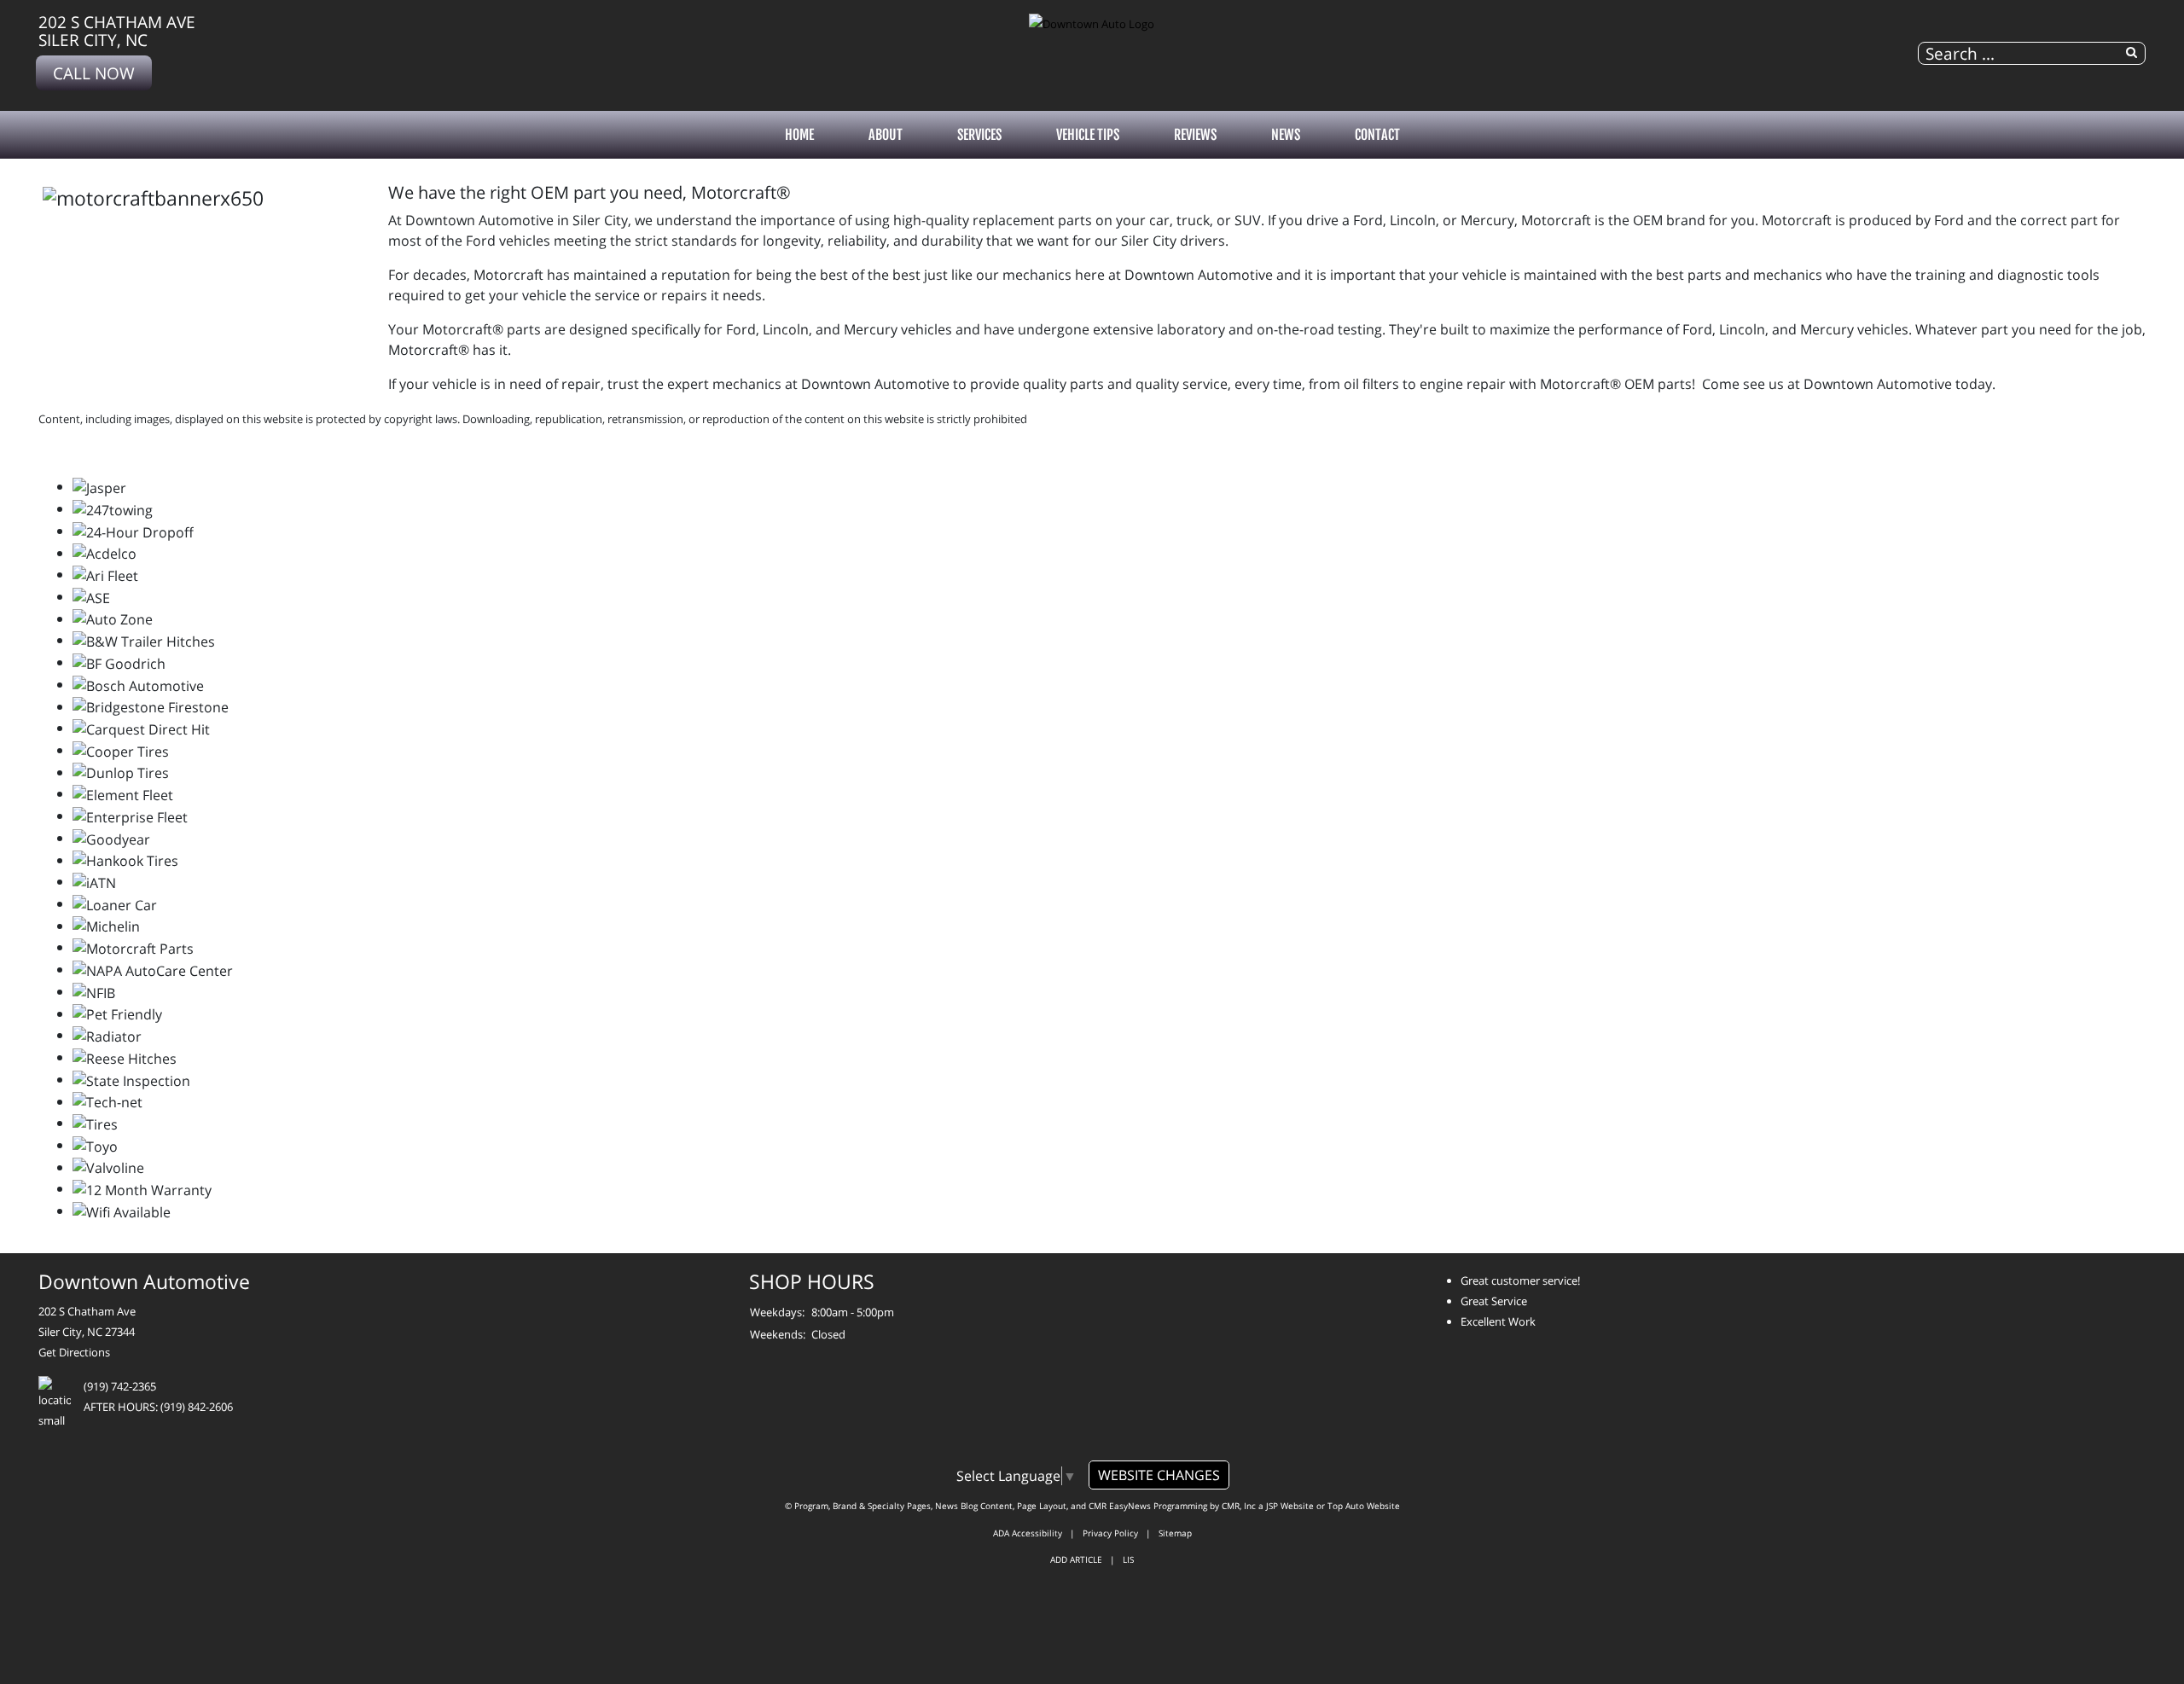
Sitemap (1175, 1533)
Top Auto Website (1364, 1506)
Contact (1377, 135)
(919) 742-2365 (120, 1386)
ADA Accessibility (1028, 1533)
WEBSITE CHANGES (1159, 1475)
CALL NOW (94, 73)
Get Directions (74, 1352)
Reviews (1195, 135)
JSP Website (1290, 1506)
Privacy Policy (1110, 1533)
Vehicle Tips (1088, 135)
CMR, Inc (1239, 1506)
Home (799, 135)
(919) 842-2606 (197, 1407)
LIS (1128, 1559)
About (886, 135)
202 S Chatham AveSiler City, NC (117, 31)
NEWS (1286, 135)
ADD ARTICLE (1076, 1559)
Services (979, 135)
